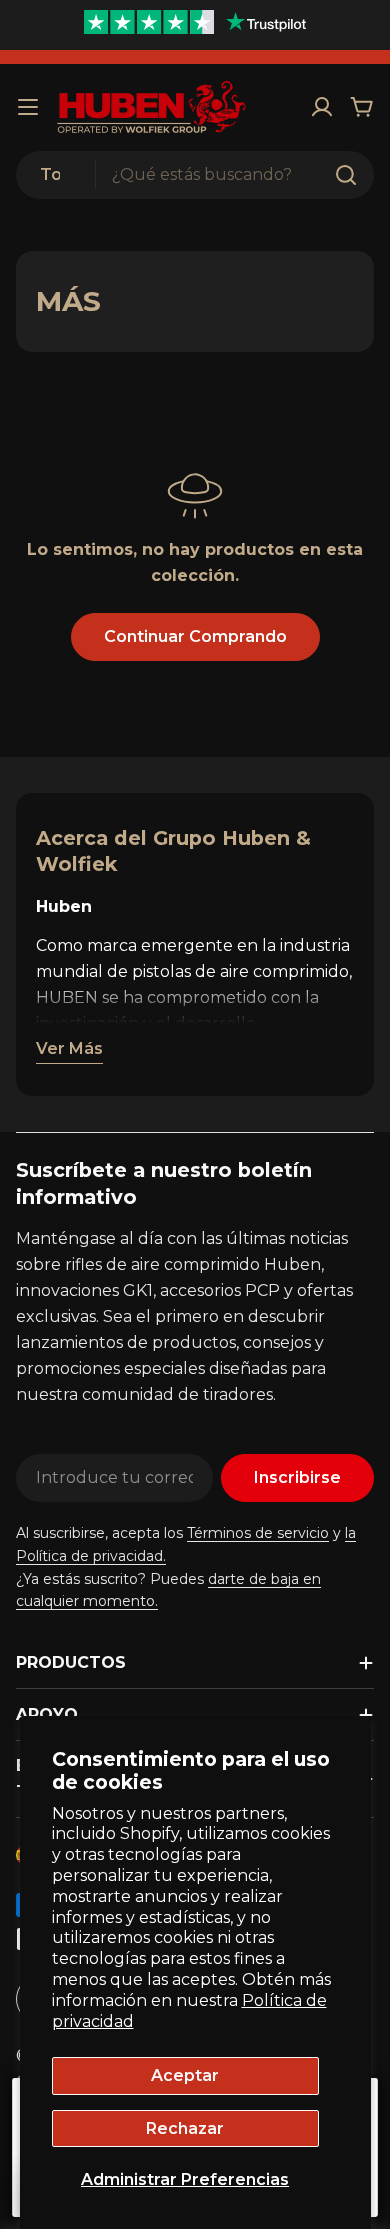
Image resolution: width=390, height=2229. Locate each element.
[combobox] (195, 175)
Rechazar (185, 2128)
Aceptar (185, 2075)
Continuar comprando (195, 636)
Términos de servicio (258, 1533)
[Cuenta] (322, 107)
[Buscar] (346, 175)
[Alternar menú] (28, 107)
